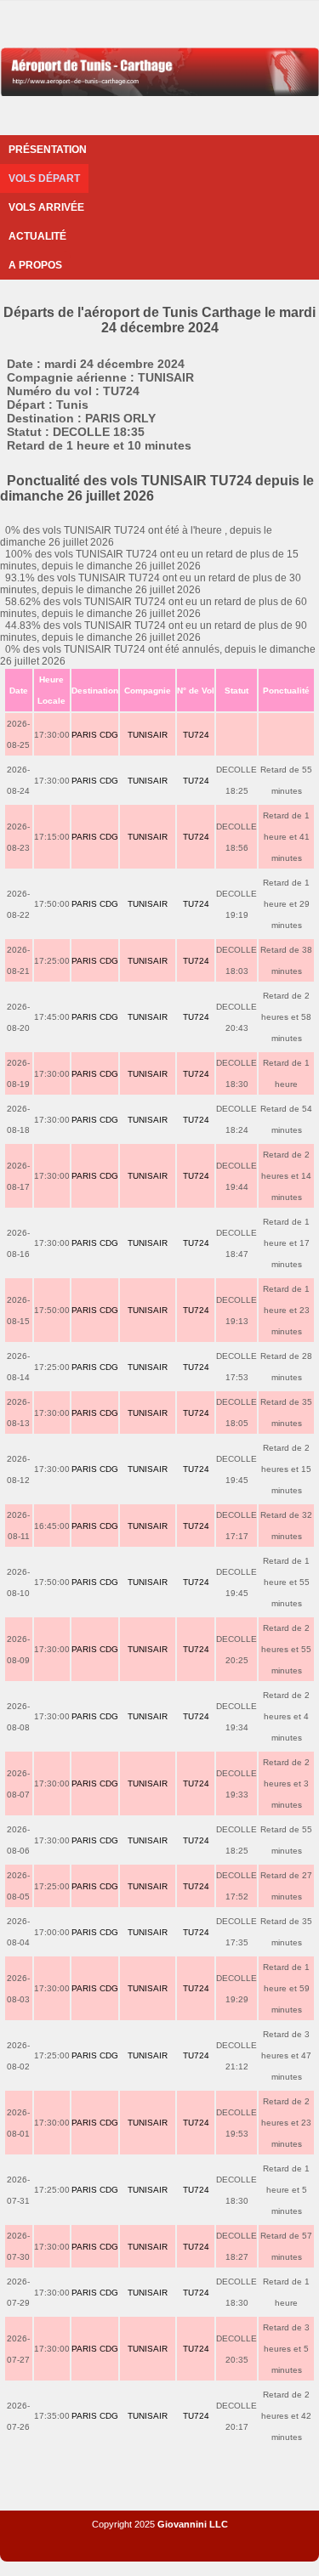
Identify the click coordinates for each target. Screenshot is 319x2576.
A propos (35, 265)
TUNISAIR (148, 735)
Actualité (37, 236)
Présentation (48, 150)
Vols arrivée (46, 207)
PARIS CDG (95, 735)
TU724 (196, 735)
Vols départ (44, 178)
